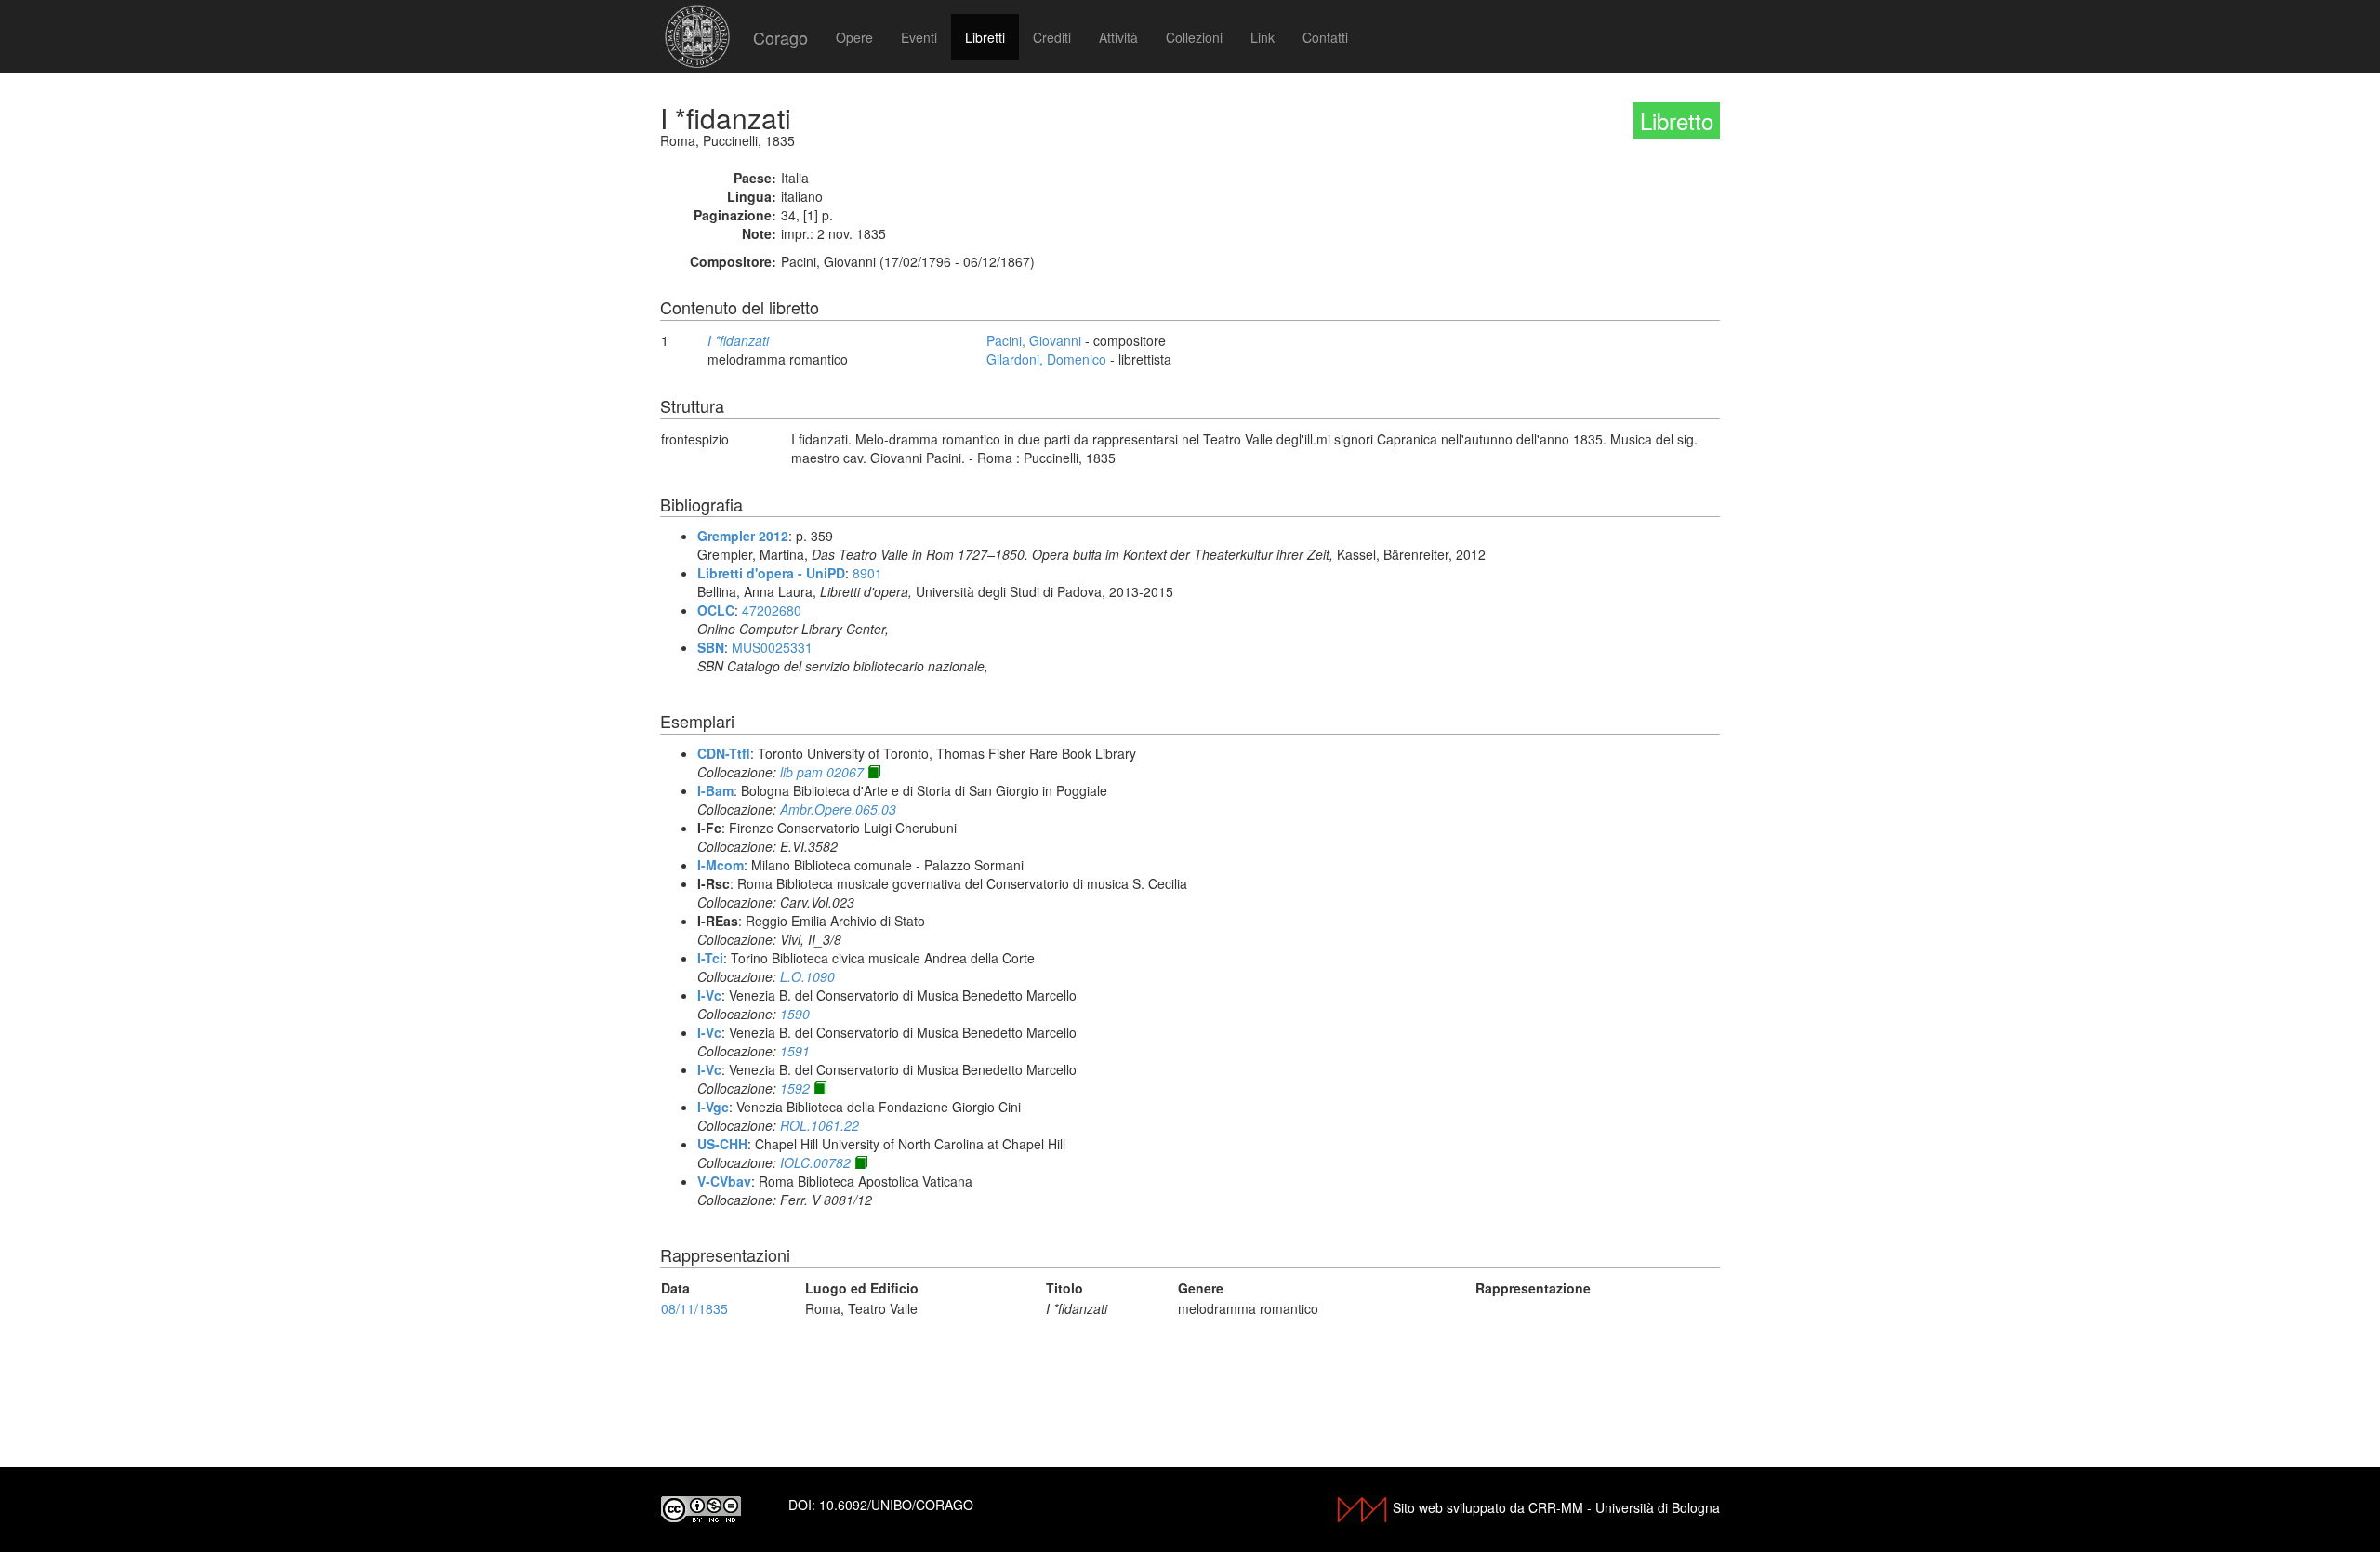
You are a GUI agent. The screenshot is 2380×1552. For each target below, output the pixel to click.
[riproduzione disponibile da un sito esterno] (874, 772)
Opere (854, 37)
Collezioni (1194, 37)
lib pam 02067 (822, 772)
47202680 (772, 610)
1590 (795, 1014)
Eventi (919, 37)
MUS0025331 (772, 647)
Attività (1118, 37)
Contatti (1325, 37)
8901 (867, 573)
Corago (780, 37)
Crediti (1052, 37)
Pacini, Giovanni (1034, 340)
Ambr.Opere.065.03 (838, 809)
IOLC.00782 (815, 1162)
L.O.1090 (807, 976)
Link (1263, 37)
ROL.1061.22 (820, 1125)
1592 (795, 1088)
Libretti (985, 37)
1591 (795, 1051)
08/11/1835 (694, 1308)
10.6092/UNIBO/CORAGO (896, 1505)
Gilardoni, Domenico (1046, 359)
